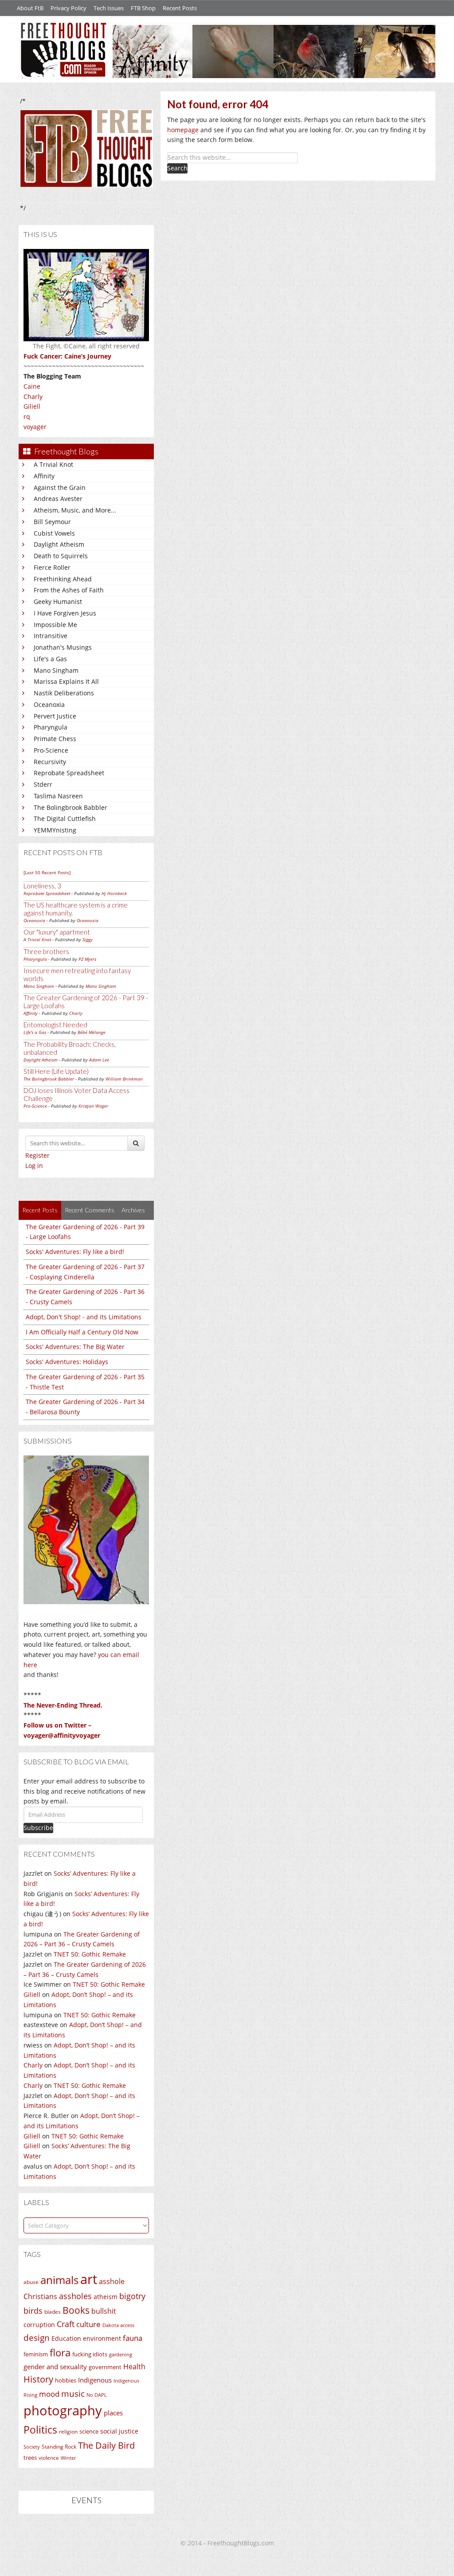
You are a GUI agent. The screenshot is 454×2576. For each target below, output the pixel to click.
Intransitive (51, 636)
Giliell (32, 406)
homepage (183, 130)
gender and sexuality (55, 2367)
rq (27, 416)
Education (66, 2338)
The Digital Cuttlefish (65, 819)
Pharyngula (51, 727)
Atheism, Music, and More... (75, 510)
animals (59, 2280)
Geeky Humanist (58, 602)
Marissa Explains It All (66, 681)
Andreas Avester (58, 499)
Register (37, 1155)
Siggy (88, 939)
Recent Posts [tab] (40, 1210)
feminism (36, 2354)
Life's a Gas (50, 659)
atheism (106, 2297)
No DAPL (97, 2395)
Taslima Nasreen (58, 796)
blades (53, 2312)
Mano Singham (56, 670)
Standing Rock (59, 2447)
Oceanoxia (49, 704)
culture (88, 2324)
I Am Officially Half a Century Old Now (82, 1332)
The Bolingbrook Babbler (70, 807)
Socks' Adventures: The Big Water (75, 1347)
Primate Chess (55, 739)
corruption (39, 2325)
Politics (40, 2430)
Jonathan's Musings (63, 647)
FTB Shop (143, 8)
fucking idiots (90, 2354)
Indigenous (95, 2380)
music (73, 2393)
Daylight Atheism (59, 544)
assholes (75, 2296)
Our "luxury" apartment (57, 932)
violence (49, 2458)
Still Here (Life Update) (56, 1071)
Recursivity (50, 762)
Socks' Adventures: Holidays (67, 1362)
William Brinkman (124, 1079)
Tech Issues (109, 8)
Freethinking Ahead (63, 579)
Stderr (43, 784)
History (38, 2379)
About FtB (30, 8)
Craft (66, 2324)
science (89, 2431)
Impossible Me (55, 625)
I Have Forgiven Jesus (65, 613)
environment (102, 2338)
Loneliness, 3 (42, 886)
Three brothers (46, 951)
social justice (119, 2431)
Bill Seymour (52, 522)
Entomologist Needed (55, 1025)
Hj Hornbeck (114, 893)
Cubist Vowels (54, 533)
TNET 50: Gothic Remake (90, 1954)
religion (68, 2432)
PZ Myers (87, 959)
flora (60, 2352)
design (37, 2337)
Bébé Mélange (92, 1032)
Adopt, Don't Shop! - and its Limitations (84, 1317)
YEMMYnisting (55, 830)
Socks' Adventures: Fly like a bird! (75, 1252)
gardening (121, 2354)
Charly (33, 396)
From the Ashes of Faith (69, 590)
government (105, 2367)
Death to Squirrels (61, 556)
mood (49, 2394)
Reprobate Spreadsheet (69, 773)
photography (63, 2410)
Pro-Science (51, 750)
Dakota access (118, 2325)
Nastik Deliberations (64, 693)
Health (134, 2366)
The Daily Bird (106, 2445)
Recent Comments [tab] (90, 1210)
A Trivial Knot (53, 464)
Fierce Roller (52, 567)
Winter (68, 2458)
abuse (31, 2282)
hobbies (66, 2380)
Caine (32, 386)
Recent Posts (180, 8)
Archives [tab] (133, 1210)
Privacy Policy (68, 8)
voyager (35, 427)
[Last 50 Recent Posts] (47, 872)
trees (30, 2458)
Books (76, 2310)
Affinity (44, 476)
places (113, 2413)
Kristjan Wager (93, 1106)
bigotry (132, 2296)
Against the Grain (60, 487)
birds (33, 2311)
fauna (133, 2338)
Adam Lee (99, 1060)
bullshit (104, 2311)
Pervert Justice (55, 716)
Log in (34, 1166)
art (89, 2279)
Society (32, 2447)
